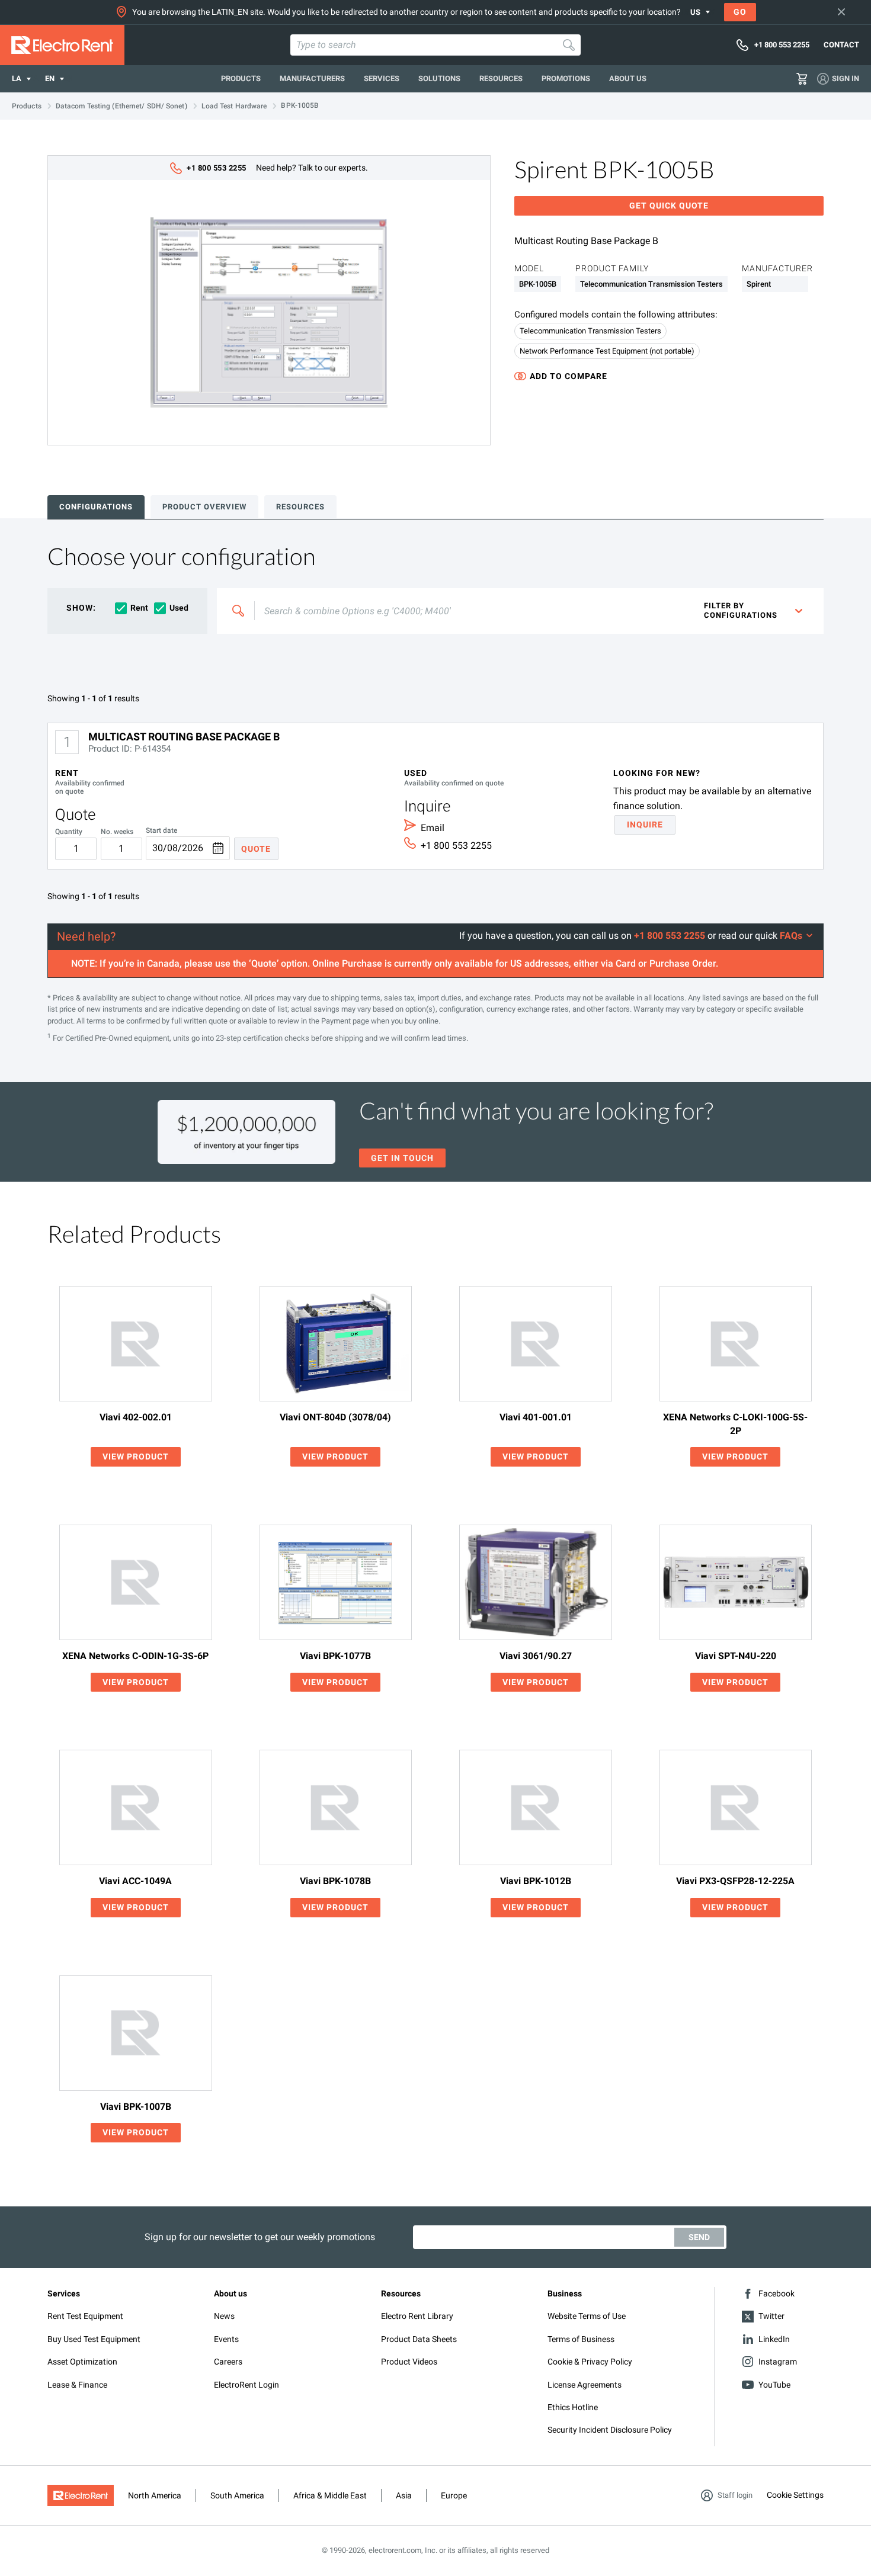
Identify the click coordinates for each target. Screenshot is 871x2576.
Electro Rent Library (417, 2316)
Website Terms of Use (587, 2316)
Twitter (771, 2316)
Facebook (776, 2293)
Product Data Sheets (419, 2339)
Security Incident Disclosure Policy (610, 2430)
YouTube (774, 2385)
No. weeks (117, 832)
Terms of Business (581, 2339)
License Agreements (585, 2385)
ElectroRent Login (246, 2385)
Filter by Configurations (741, 610)
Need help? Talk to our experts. (277, 168)
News (224, 2316)
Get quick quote (669, 206)
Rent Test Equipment (85, 2316)
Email (433, 828)
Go (740, 12)
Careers (228, 2362)
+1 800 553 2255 (456, 846)
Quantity (69, 832)
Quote (256, 849)
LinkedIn (774, 2339)
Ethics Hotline (573, 2407)
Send (699, 2237)
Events (226, 2339)
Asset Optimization (82, 2362)
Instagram (778, 2362)
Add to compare (569, 376)
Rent (139, 608)
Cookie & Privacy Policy (590, 2362)
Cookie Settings (795, 2495)
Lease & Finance (77, 2385)
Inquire (645, 825)
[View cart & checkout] (802, 79)
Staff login (735, 2495)
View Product (136, 1457)
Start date (161, 831)
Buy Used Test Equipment (94, 2339)
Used (179, 608)
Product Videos (409, 2362)
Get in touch (402, 1158)
